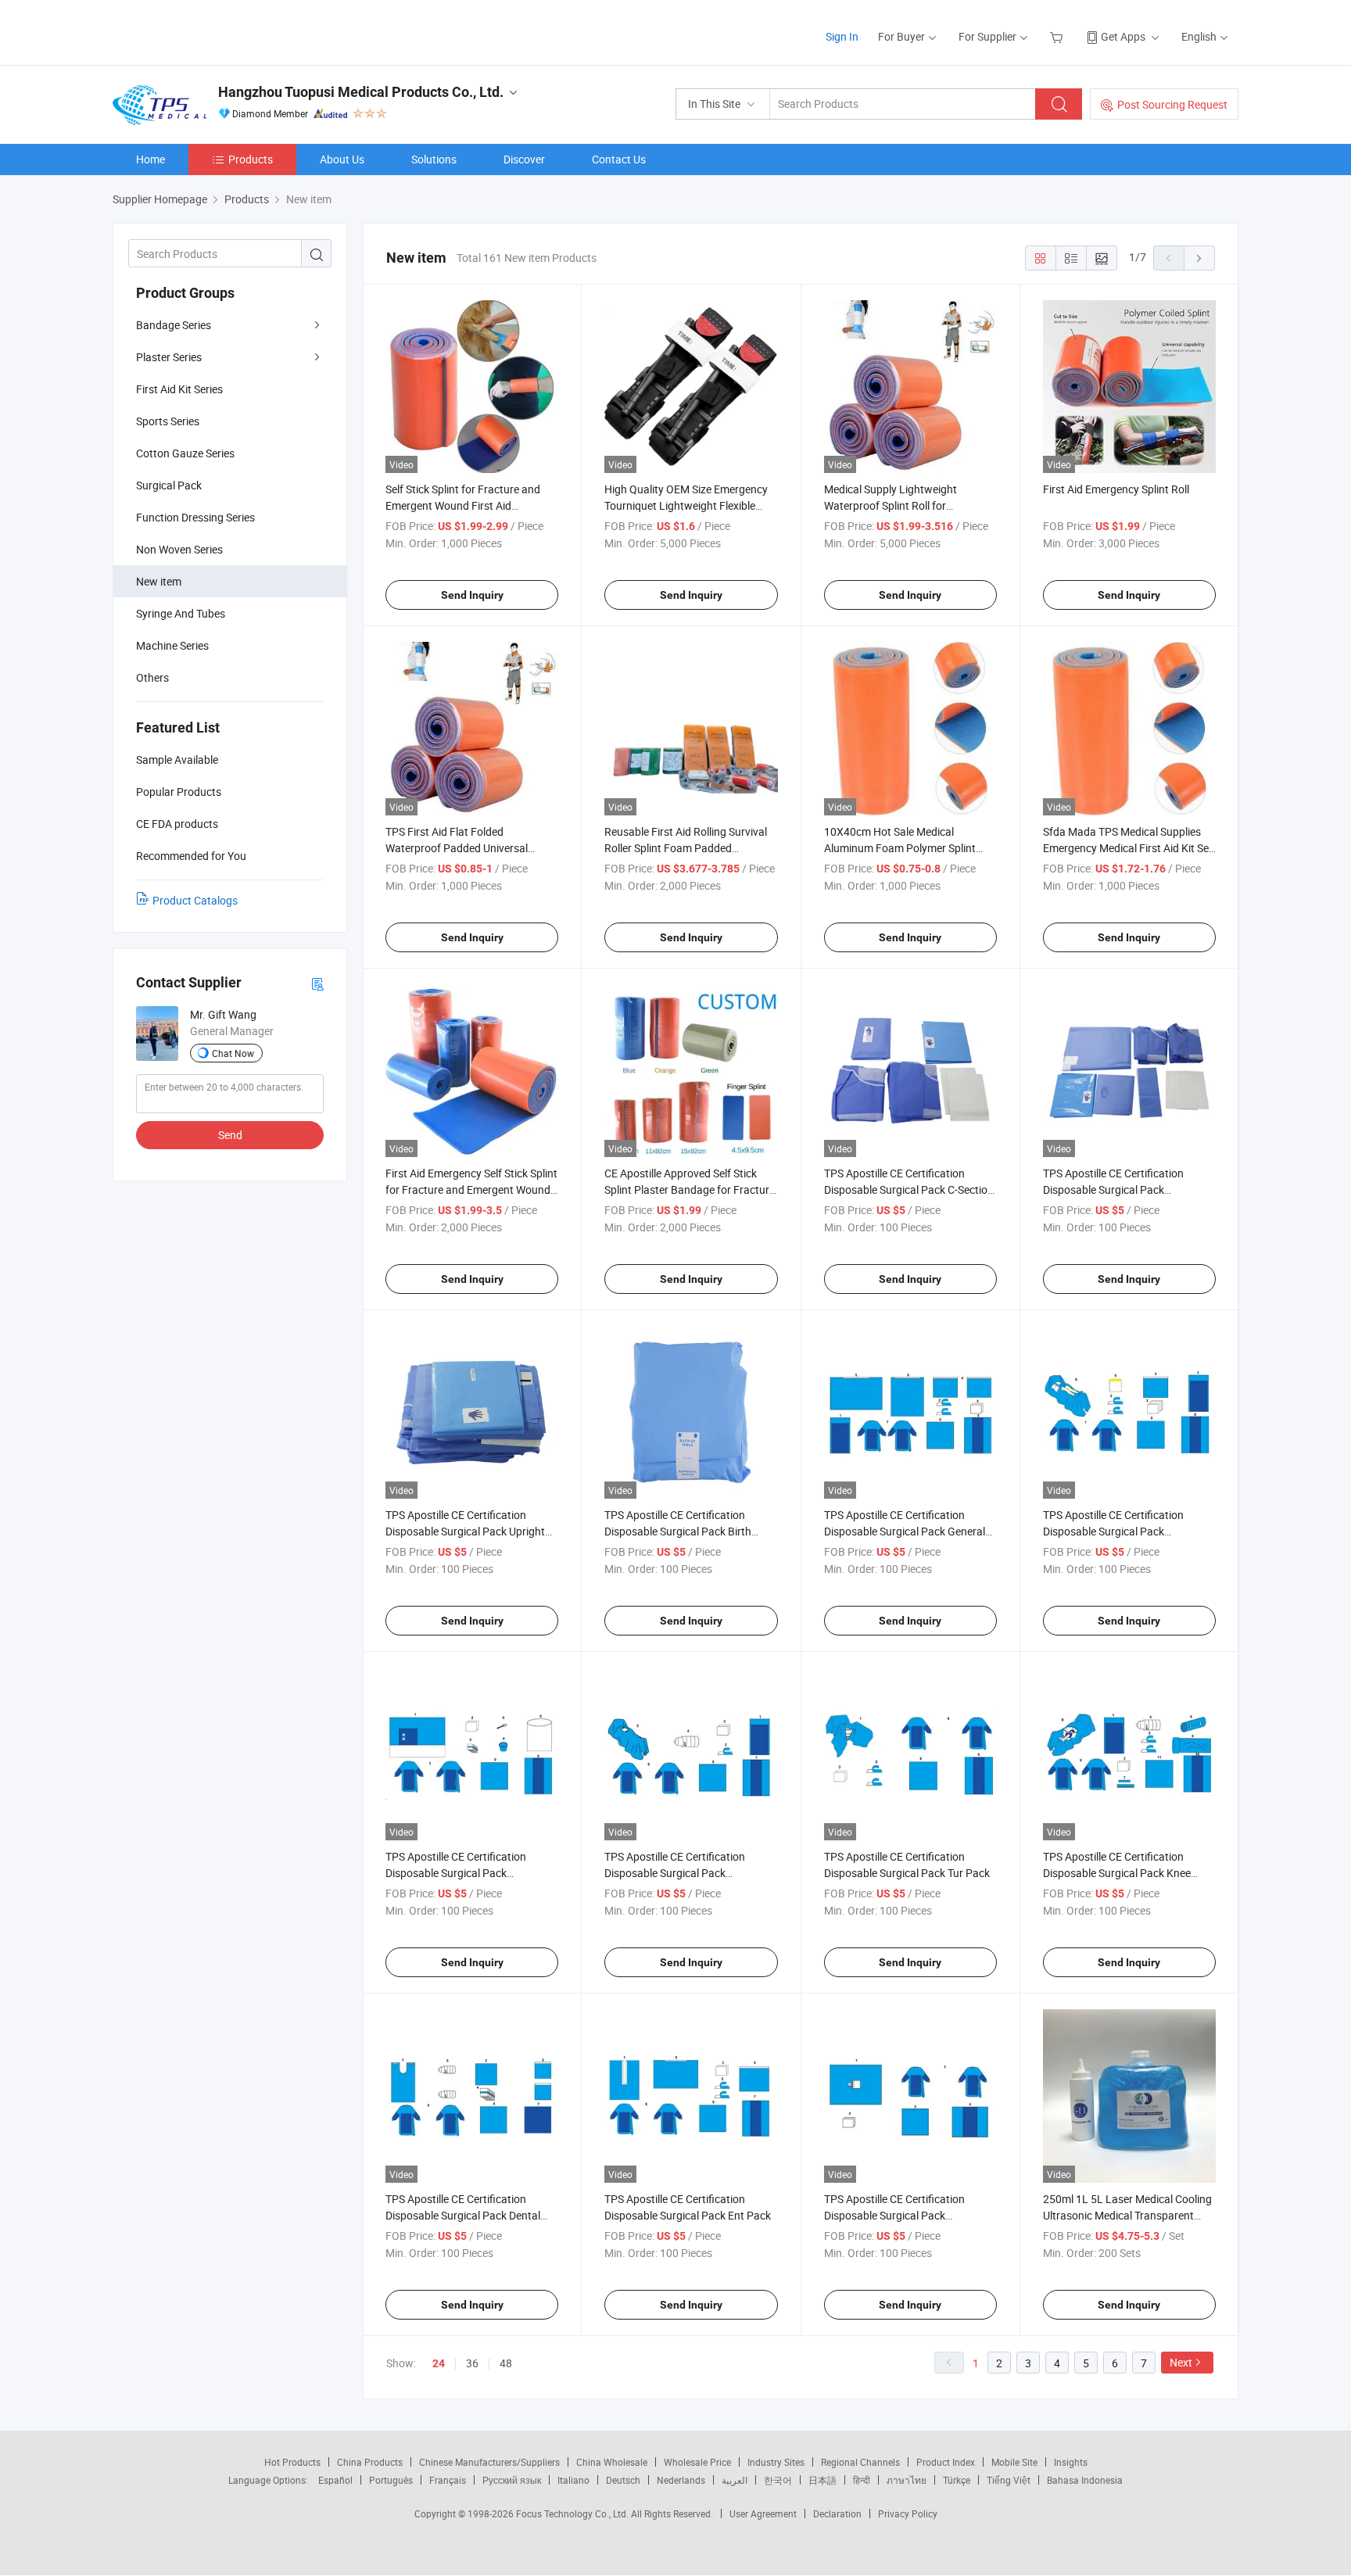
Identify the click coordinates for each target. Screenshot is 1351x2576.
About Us (342, 159)
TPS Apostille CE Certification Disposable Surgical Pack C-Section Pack (909, 1189)
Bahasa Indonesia (1085, 2480)
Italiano (573, 2480)
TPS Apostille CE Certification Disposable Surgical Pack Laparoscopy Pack (675, 1873)
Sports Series (168, 421)
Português (391, 2480)
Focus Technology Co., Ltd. (573, 2513)
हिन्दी (862, 2480)
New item (159, 581)
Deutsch (623, 2480)
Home (151, 159)
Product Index (946, 2462)
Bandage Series (174, 325)
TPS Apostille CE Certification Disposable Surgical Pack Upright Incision (465, 1531)
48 (506, 2363)
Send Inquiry (472, 595)
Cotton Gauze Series (185, 453)
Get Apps (1123, 36)
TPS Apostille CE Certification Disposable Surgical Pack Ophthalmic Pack (894, 2215)
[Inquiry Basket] (1058, 36)
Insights (1071, 2462)
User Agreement (763, 2513)
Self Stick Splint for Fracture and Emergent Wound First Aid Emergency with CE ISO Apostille (464, 505)
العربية (735, 2480)
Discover (524, 159)
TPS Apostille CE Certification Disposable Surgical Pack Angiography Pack (456, 1873)
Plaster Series (169, 357)
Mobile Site (1014, 2462)
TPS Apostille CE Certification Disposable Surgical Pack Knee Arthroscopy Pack (1117, 1873)
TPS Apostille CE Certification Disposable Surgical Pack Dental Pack (463, 2215)
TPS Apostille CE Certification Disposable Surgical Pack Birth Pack (678, 1531)
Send (230, 1135)
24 (439, 2363)
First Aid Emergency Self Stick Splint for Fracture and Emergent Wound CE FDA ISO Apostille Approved (471, 1189)
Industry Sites (776, 2462)
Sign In (842, 36)
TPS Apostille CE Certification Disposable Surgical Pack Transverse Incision (1113, 1189)
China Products (370, 2462)
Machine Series (172, 645)
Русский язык (512, 2480)
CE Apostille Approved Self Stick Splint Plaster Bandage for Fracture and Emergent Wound (690, 1189)
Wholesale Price (697, 2462)
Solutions (434, 159)
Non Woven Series (179, 549)
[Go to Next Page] (1199, 258)
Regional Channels (860, 2462)
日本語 (822, 2480)
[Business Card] (317, 983)
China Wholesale (612, 2462)
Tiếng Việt (1009, 2480)
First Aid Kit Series (179, 389)
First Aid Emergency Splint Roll (1116, 489)
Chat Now (233, 1053)
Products (251, 159)
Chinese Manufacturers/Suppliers (489, 2462)
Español (335, 2480)
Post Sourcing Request (1172, 104)
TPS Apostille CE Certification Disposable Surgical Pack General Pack (905, 1531)
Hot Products (292, 2462)
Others (152, 677)
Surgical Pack (169, 485)
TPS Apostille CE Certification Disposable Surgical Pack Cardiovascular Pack (1113, 1531)
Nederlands (681, 2480)
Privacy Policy (908, 2513)
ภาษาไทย (907, 2480)
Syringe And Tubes (181, 613)
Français (448, 2480)
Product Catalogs (195, 900)
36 (472, 2363)
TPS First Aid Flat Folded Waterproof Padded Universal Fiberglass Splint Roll (457, 848)
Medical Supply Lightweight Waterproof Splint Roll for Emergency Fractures (891, 505)
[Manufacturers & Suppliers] (213, 31)
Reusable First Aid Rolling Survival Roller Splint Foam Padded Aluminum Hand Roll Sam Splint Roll (691, 848)
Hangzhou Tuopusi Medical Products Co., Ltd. (361, 92)
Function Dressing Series (195, 517)
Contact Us (619, 159)
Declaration (837, 2513)
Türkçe (957, 2480)
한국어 (778, 2480)
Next (1181, 2362)
